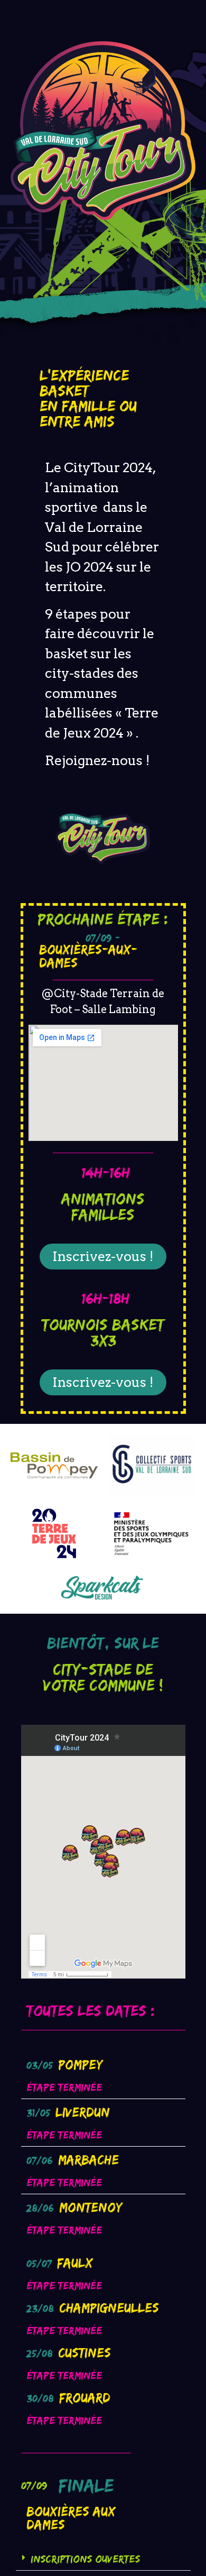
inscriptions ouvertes (85, 2559)
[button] (103, 2559)
